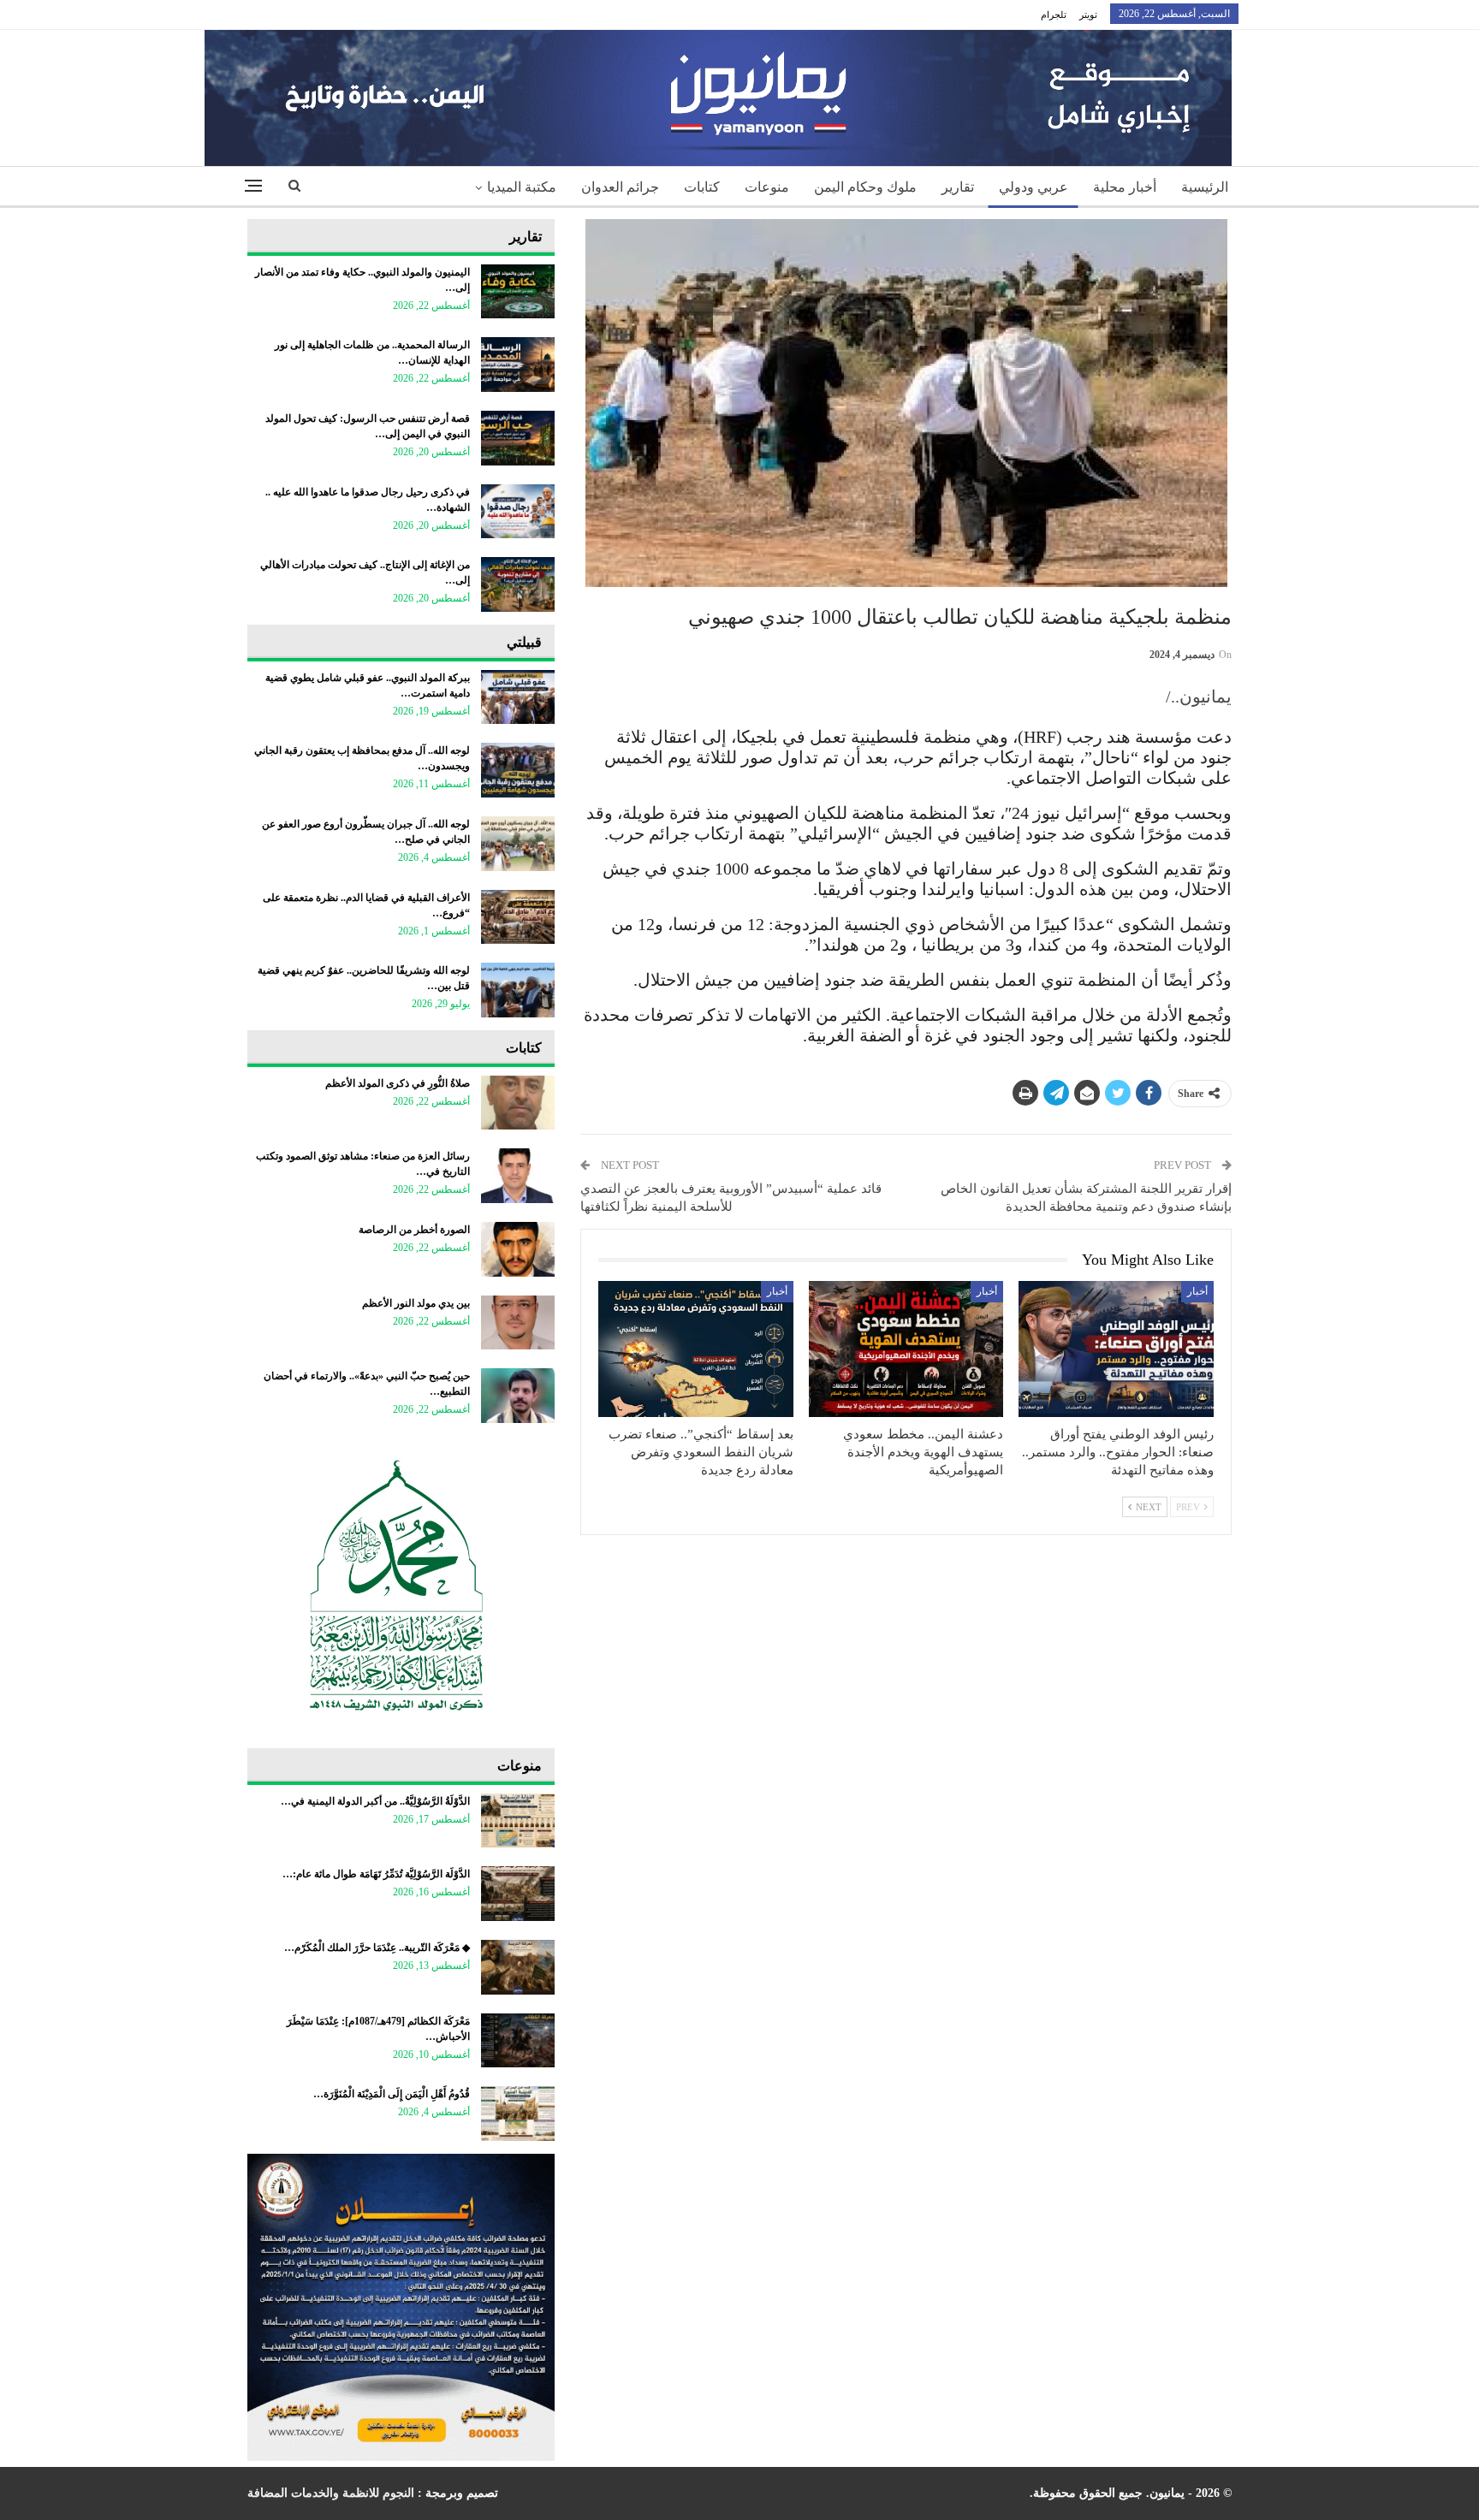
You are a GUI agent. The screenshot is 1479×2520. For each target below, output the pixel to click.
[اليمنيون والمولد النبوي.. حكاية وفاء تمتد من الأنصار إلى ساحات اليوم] (518, 292)
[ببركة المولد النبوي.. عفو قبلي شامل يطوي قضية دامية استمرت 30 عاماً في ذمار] (518, 697)
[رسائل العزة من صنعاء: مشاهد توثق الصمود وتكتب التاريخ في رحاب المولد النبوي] (518, 1176)
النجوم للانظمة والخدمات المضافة (331, 2493)
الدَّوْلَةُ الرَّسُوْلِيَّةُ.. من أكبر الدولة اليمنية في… (375, 1801)
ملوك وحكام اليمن (865, 187)
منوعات (767, 187)
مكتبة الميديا (522, 187)
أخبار (1197, 1291)
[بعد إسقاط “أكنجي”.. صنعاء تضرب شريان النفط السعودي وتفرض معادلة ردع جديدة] (696, 1349)
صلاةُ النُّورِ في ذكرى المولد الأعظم (398, 1083)
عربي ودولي (1034, 187)
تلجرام (1054, 15)
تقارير (958, 187)
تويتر (1088, 15)
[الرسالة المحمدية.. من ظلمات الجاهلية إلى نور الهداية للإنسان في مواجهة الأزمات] (518, 365)
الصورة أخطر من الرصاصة (414, 1230)
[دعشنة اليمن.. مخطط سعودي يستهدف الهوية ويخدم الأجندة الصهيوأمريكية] (906, 1349)
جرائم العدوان (620, 187)
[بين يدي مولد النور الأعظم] (518, 1323)
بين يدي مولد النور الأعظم (416, 1303)
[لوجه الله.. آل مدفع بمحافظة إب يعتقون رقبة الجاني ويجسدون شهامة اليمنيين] (518, 770)
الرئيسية (1205, 187)
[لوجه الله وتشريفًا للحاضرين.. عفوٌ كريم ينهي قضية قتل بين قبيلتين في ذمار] (518, 990)
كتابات (702, 187)
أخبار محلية (1125, 187)
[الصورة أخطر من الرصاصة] (518, 1249)
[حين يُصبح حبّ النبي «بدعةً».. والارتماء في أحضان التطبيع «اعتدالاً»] (518, 1396)
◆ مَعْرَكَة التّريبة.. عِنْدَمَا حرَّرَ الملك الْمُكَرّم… (377, 1948)
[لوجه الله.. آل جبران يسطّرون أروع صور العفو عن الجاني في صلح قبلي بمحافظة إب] (518, 844)
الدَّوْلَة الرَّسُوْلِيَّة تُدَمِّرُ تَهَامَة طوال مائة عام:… (376, 1874)
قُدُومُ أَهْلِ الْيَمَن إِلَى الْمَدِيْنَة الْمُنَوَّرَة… (392, 2094)
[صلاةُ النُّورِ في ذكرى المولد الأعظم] (518, 1103)
